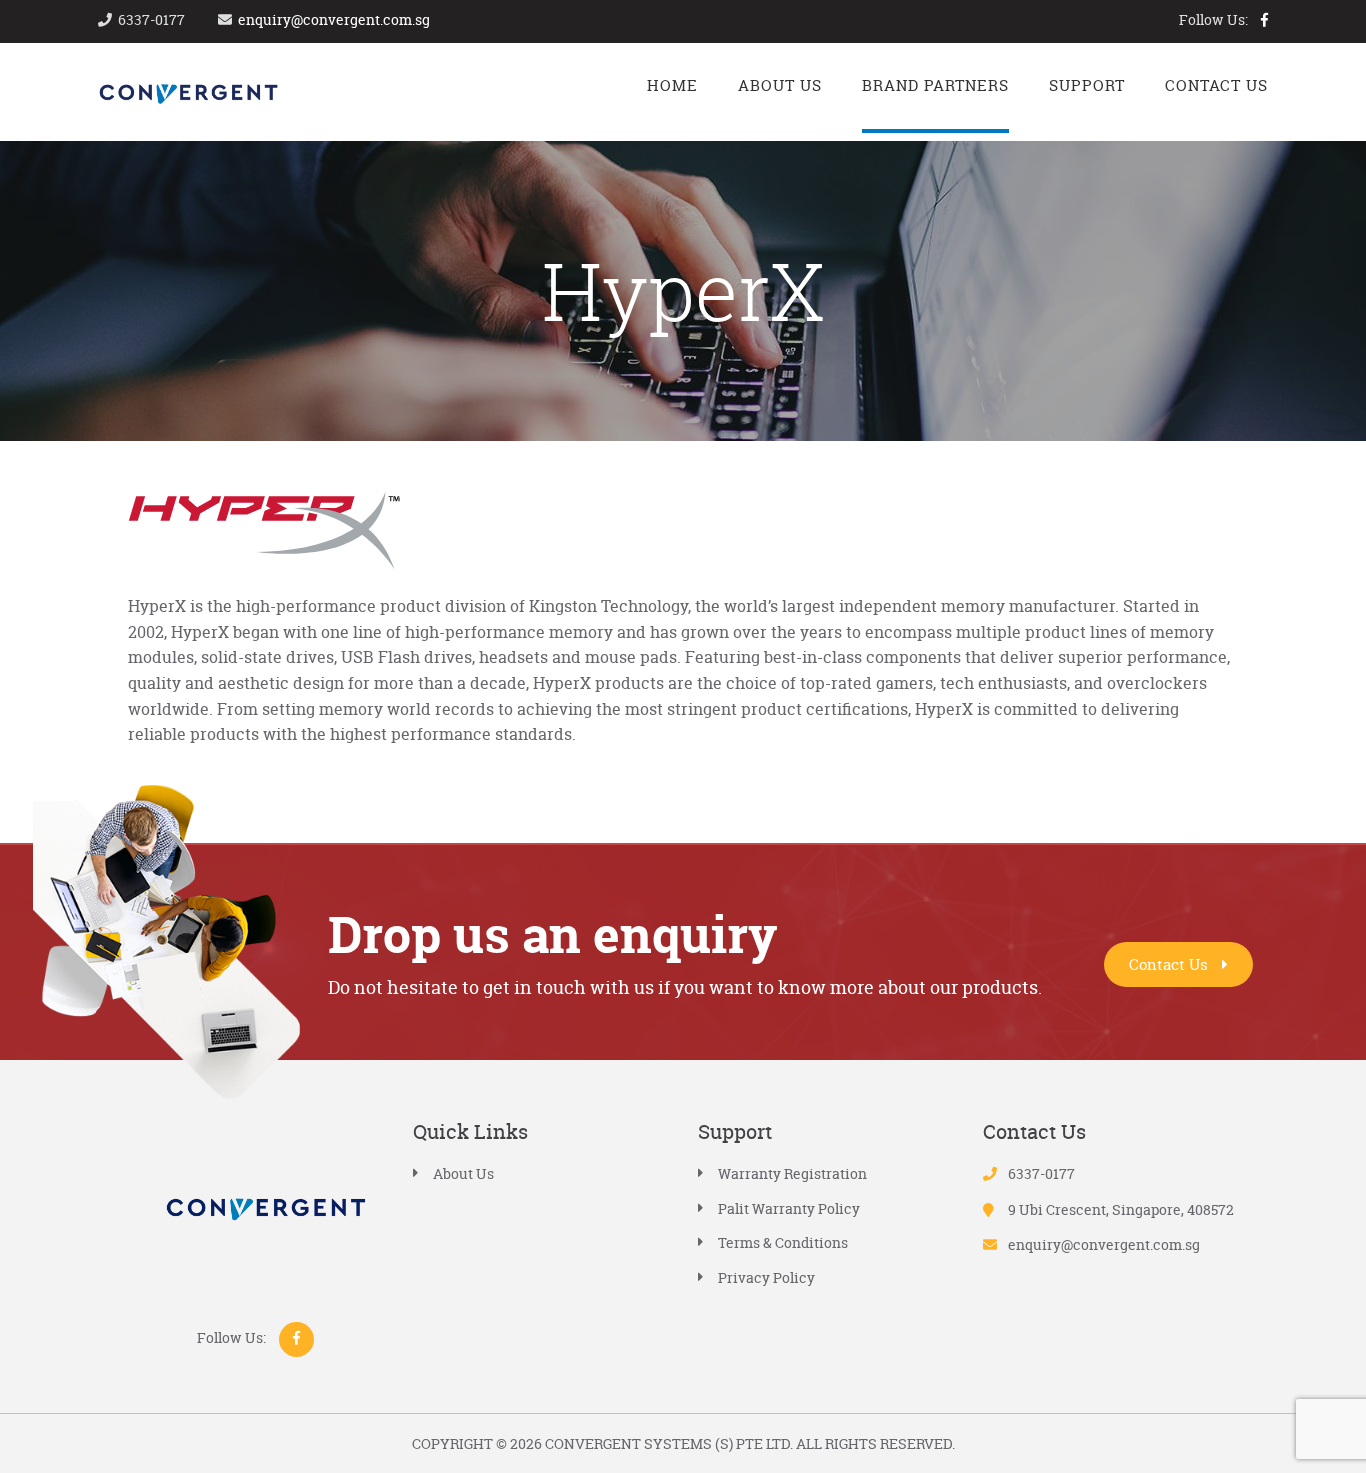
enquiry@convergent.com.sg (334, 19)
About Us (463, 1173)
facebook (1264, 20)
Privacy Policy (766, 1277)
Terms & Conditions (783, 1242)
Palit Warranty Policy (789, 1208)
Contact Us (1170, 964)
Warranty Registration (792, 1173)
